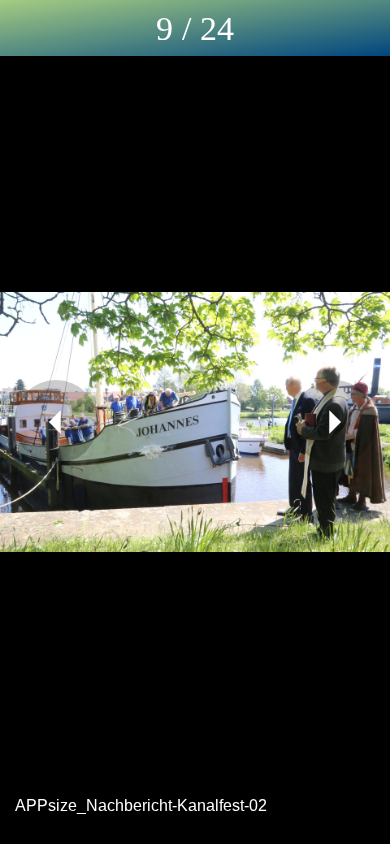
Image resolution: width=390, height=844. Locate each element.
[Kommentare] (310, 28)
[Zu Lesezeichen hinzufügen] (362, 28)
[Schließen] (28, 28)
